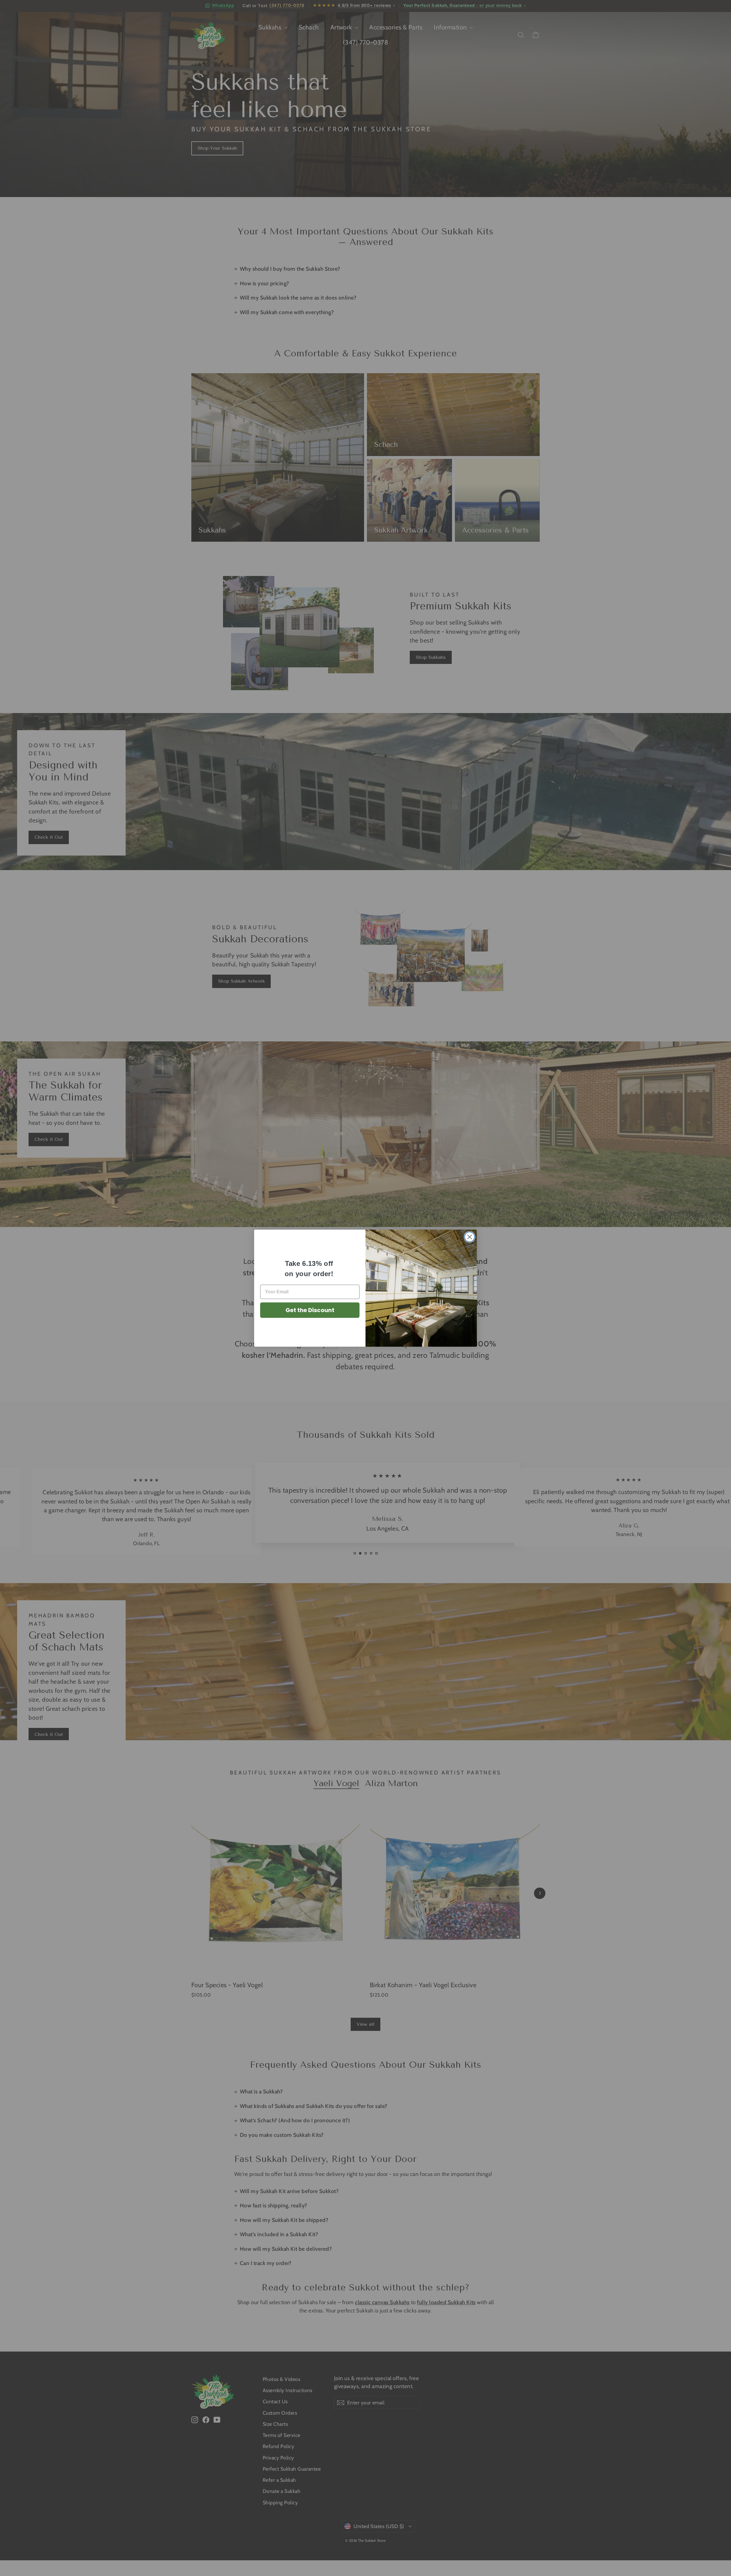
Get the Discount (310, 1310)
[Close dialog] (470, 1237)
